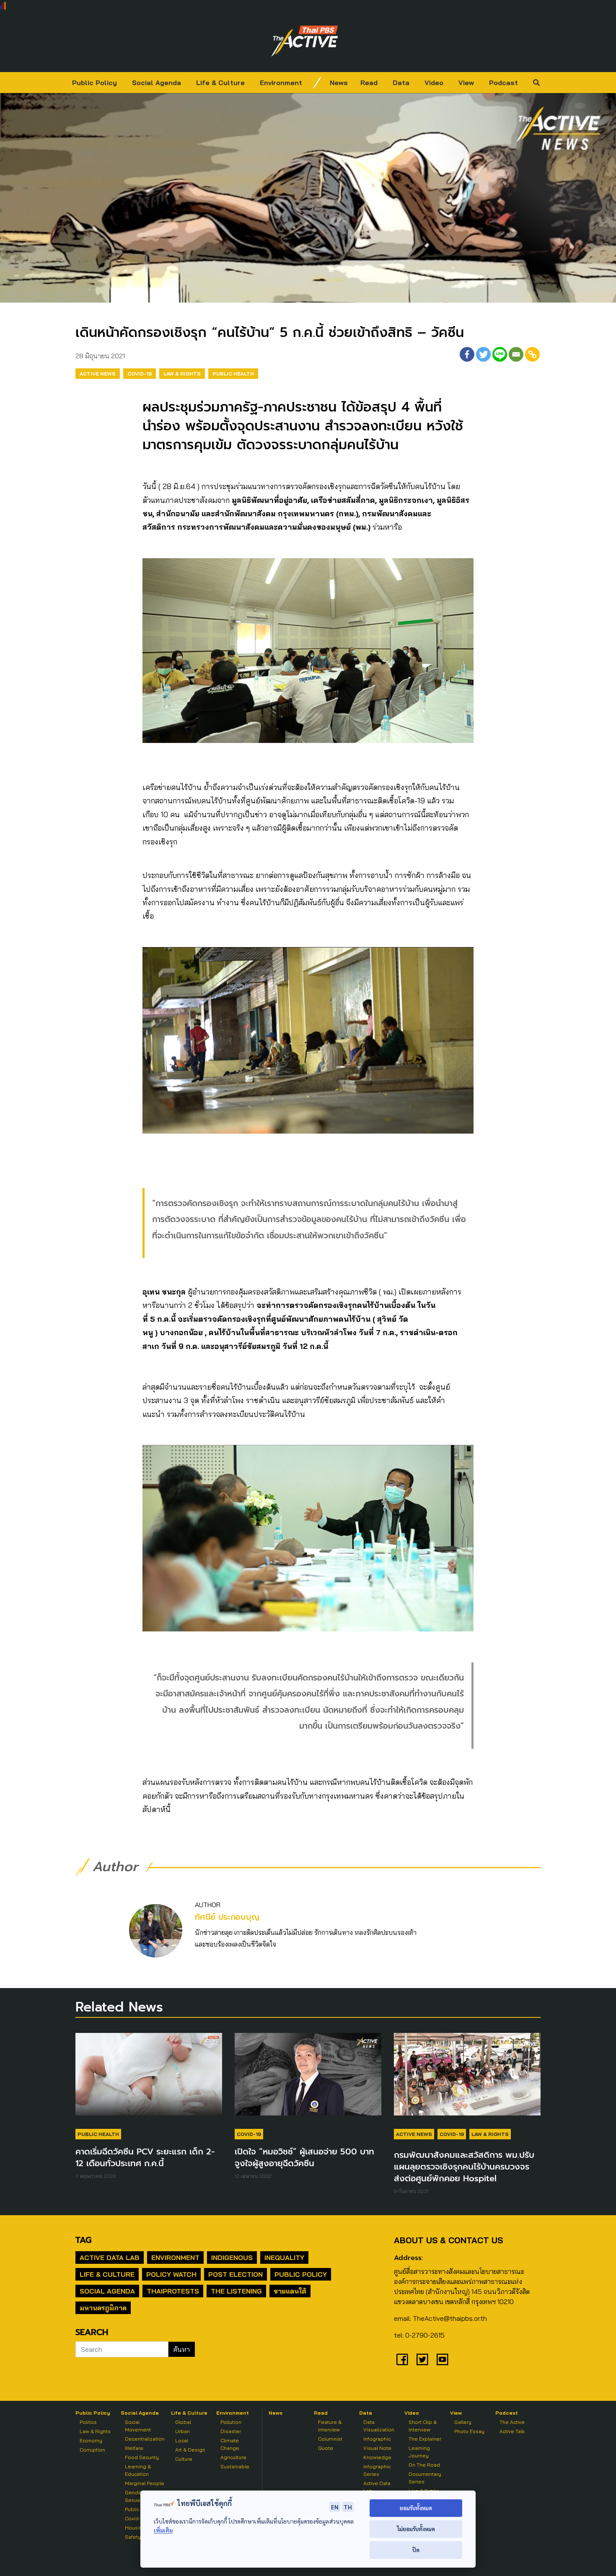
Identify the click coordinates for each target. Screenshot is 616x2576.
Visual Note (377, 2448)
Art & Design (190, 2450)
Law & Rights (182, 374)
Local (182, 2440)
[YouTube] (443, 2359)
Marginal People (145, 2483)
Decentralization (145, 2439)
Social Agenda (157, 83)
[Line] (500, 354)
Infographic (377, 2439)
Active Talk (512, 2431)
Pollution (231, 2422)
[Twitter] (483, 354)
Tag (83, 2240)
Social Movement (138, 2426)
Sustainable (235, 2466)
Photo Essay (469, 2431)
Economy (91, 2440)
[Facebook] (467, 354)
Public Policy (94, 83)
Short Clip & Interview (423, 2426)
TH (348, 2507)
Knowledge (377, 2457)
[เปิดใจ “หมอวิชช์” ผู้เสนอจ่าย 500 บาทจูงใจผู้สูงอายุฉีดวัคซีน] (308, 2079)
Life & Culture (220, 83)
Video (434, 83)
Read (369, 83)
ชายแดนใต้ (290, 2291)
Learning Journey (419, 2452)
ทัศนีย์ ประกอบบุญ (227, 1917)
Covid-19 (140, 374)
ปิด (416, 2550)
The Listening (236, 2291)
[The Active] (305, 41)
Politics (88, 2422)
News (339, 83)
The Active (512, 2422)
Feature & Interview (330, 2426)
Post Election (236, 2274)
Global (183, 2422)
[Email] (516, 354)
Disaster (231, 2431)
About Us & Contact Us (448, 2240)
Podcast (503, 83)
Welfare (134, 2448)
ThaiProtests (173, 2291)
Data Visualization (379, 2426)
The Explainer (425, 2439)
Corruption (92, 2450)
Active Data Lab (110, 2258)
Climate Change (230, 2444)
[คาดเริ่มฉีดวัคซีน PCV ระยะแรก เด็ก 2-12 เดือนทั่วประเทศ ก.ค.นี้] (149, 2079)
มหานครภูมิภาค (103, 2308)
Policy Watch (171, 2274)
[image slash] (317, 83)
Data (401, 83)
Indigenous (232, 2258)
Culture (184, 2459)
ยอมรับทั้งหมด (416, 2508)
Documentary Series (425, 2478)
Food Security (142, 2457)
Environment (281, 83)
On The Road (424, 2465)
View (466, 83)
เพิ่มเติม (163, 2530)
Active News (98, 374)
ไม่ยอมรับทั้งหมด (416, 2529)
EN (335, 2507)
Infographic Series (377, 2470)
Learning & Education (138, 2470)
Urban (182, 2431)
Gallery (463, 2422)
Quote (326, 2448)
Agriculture (233, 2457)
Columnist (330, 2439)
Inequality (284, 2258)
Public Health (233, 374)
